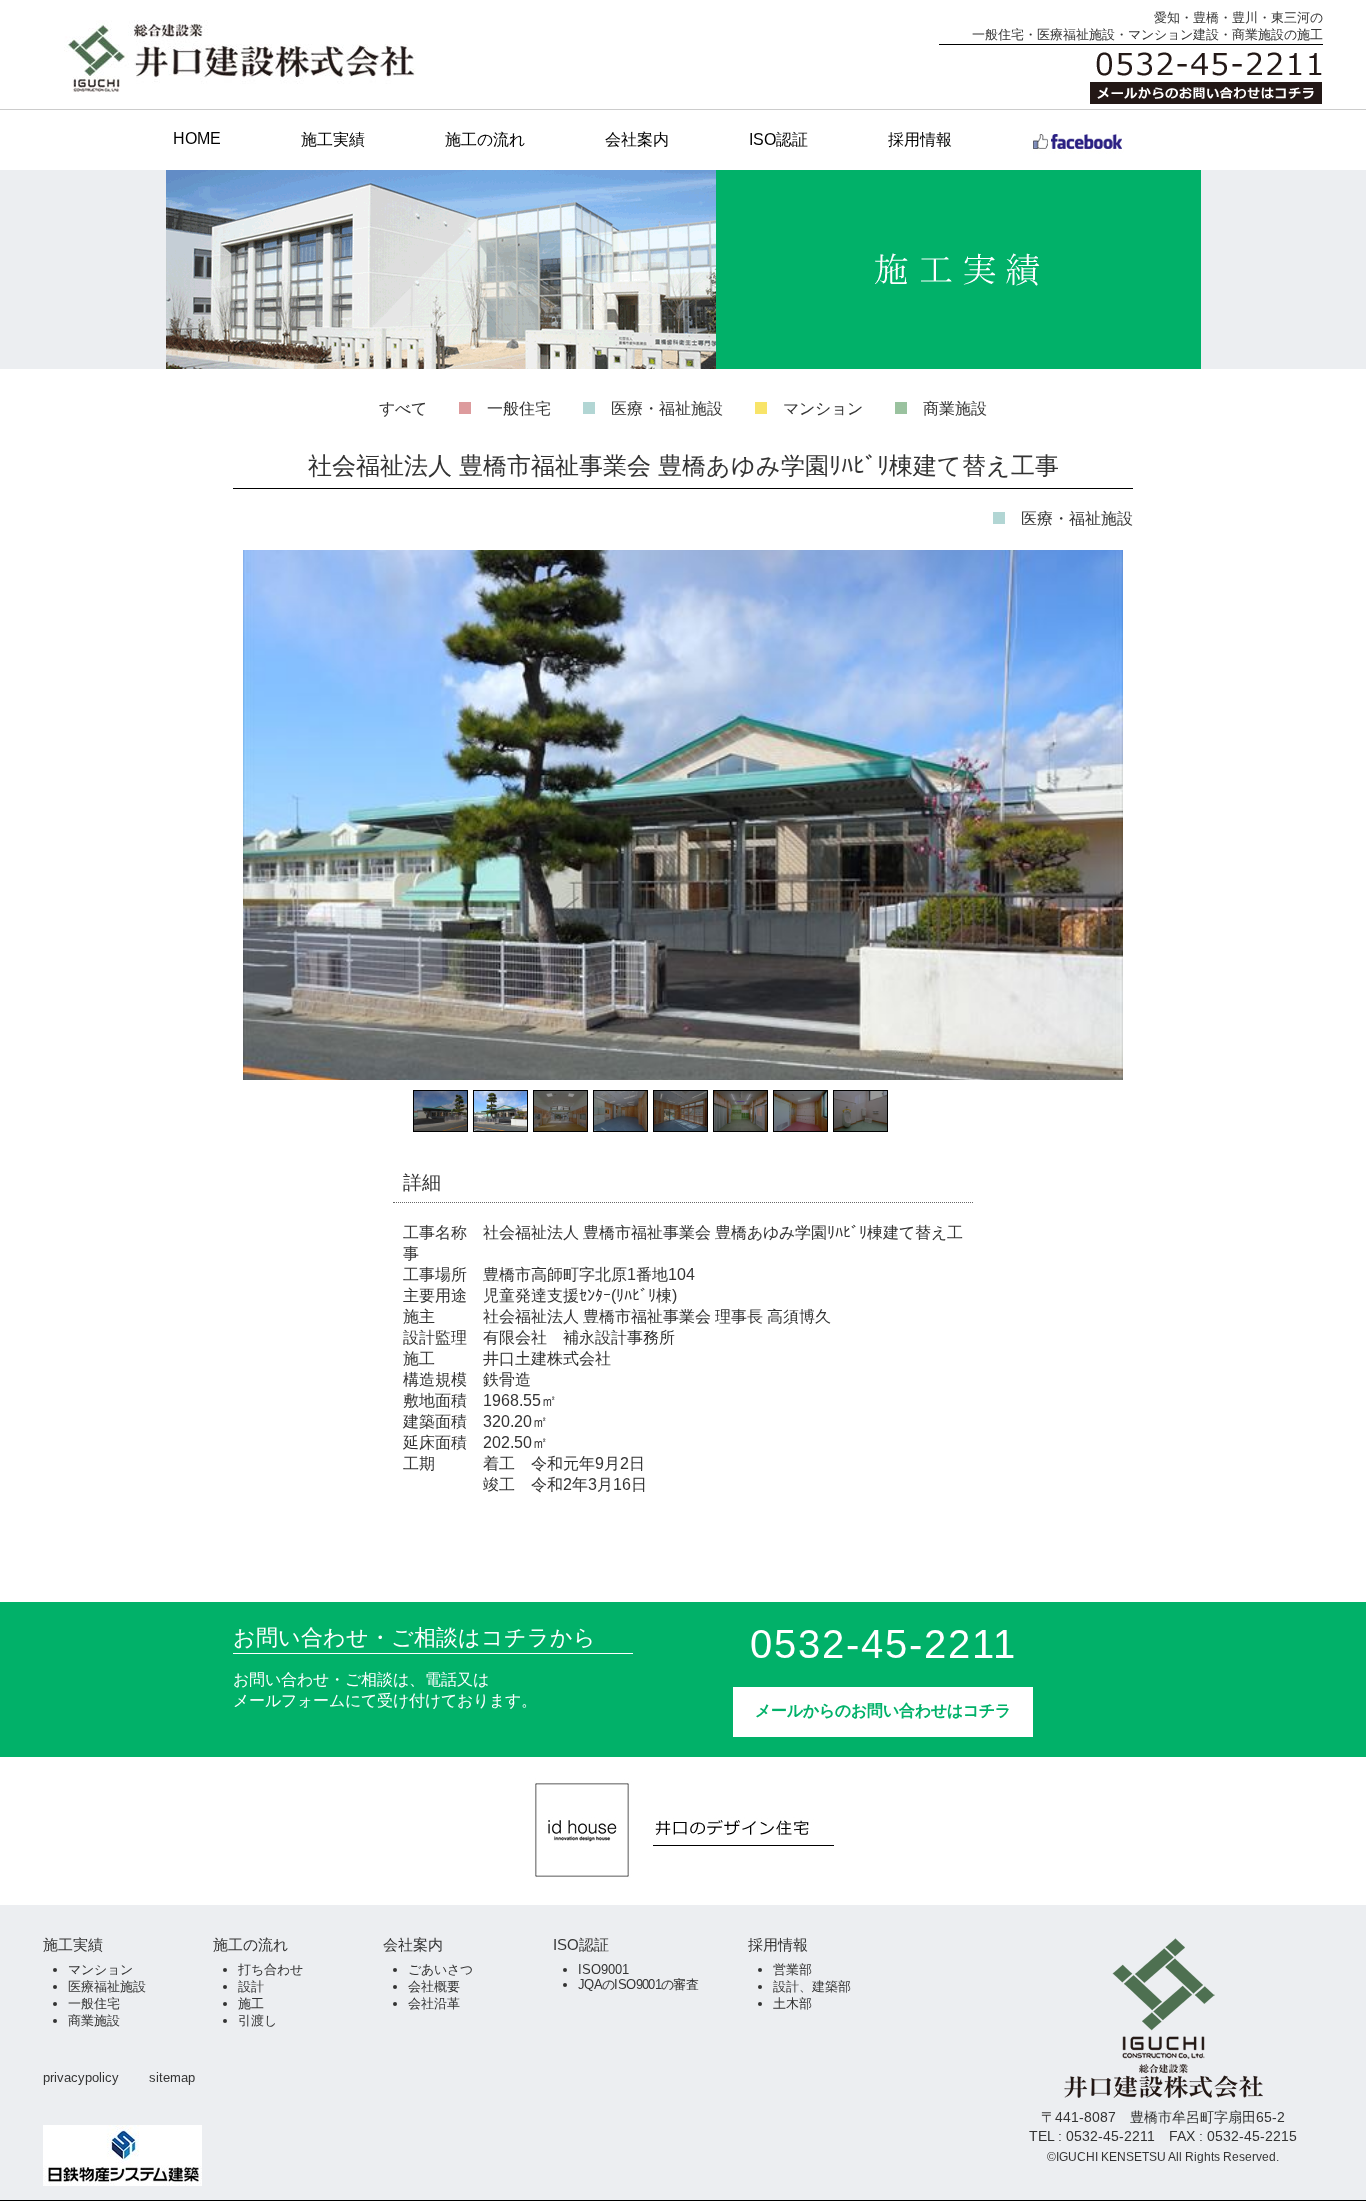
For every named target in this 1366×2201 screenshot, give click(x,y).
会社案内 (637, 139)
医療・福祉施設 (667, 408)
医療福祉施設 (107, 1986)
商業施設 (955, 408)
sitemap (172, 2077)
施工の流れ (485, 139)
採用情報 (920, 139)
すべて (403, 408)
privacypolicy (81, 2077)
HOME (197, 138)
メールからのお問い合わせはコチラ (883, 1710)
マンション (823, 408)
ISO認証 (778, 139)
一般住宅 (519, 408)
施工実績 (333, 139)
